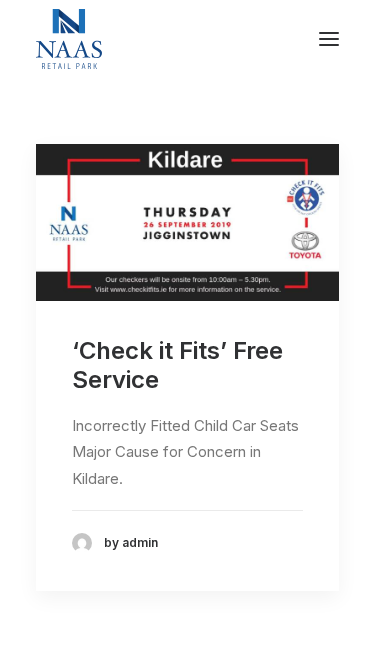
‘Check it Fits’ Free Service (177, 365)
